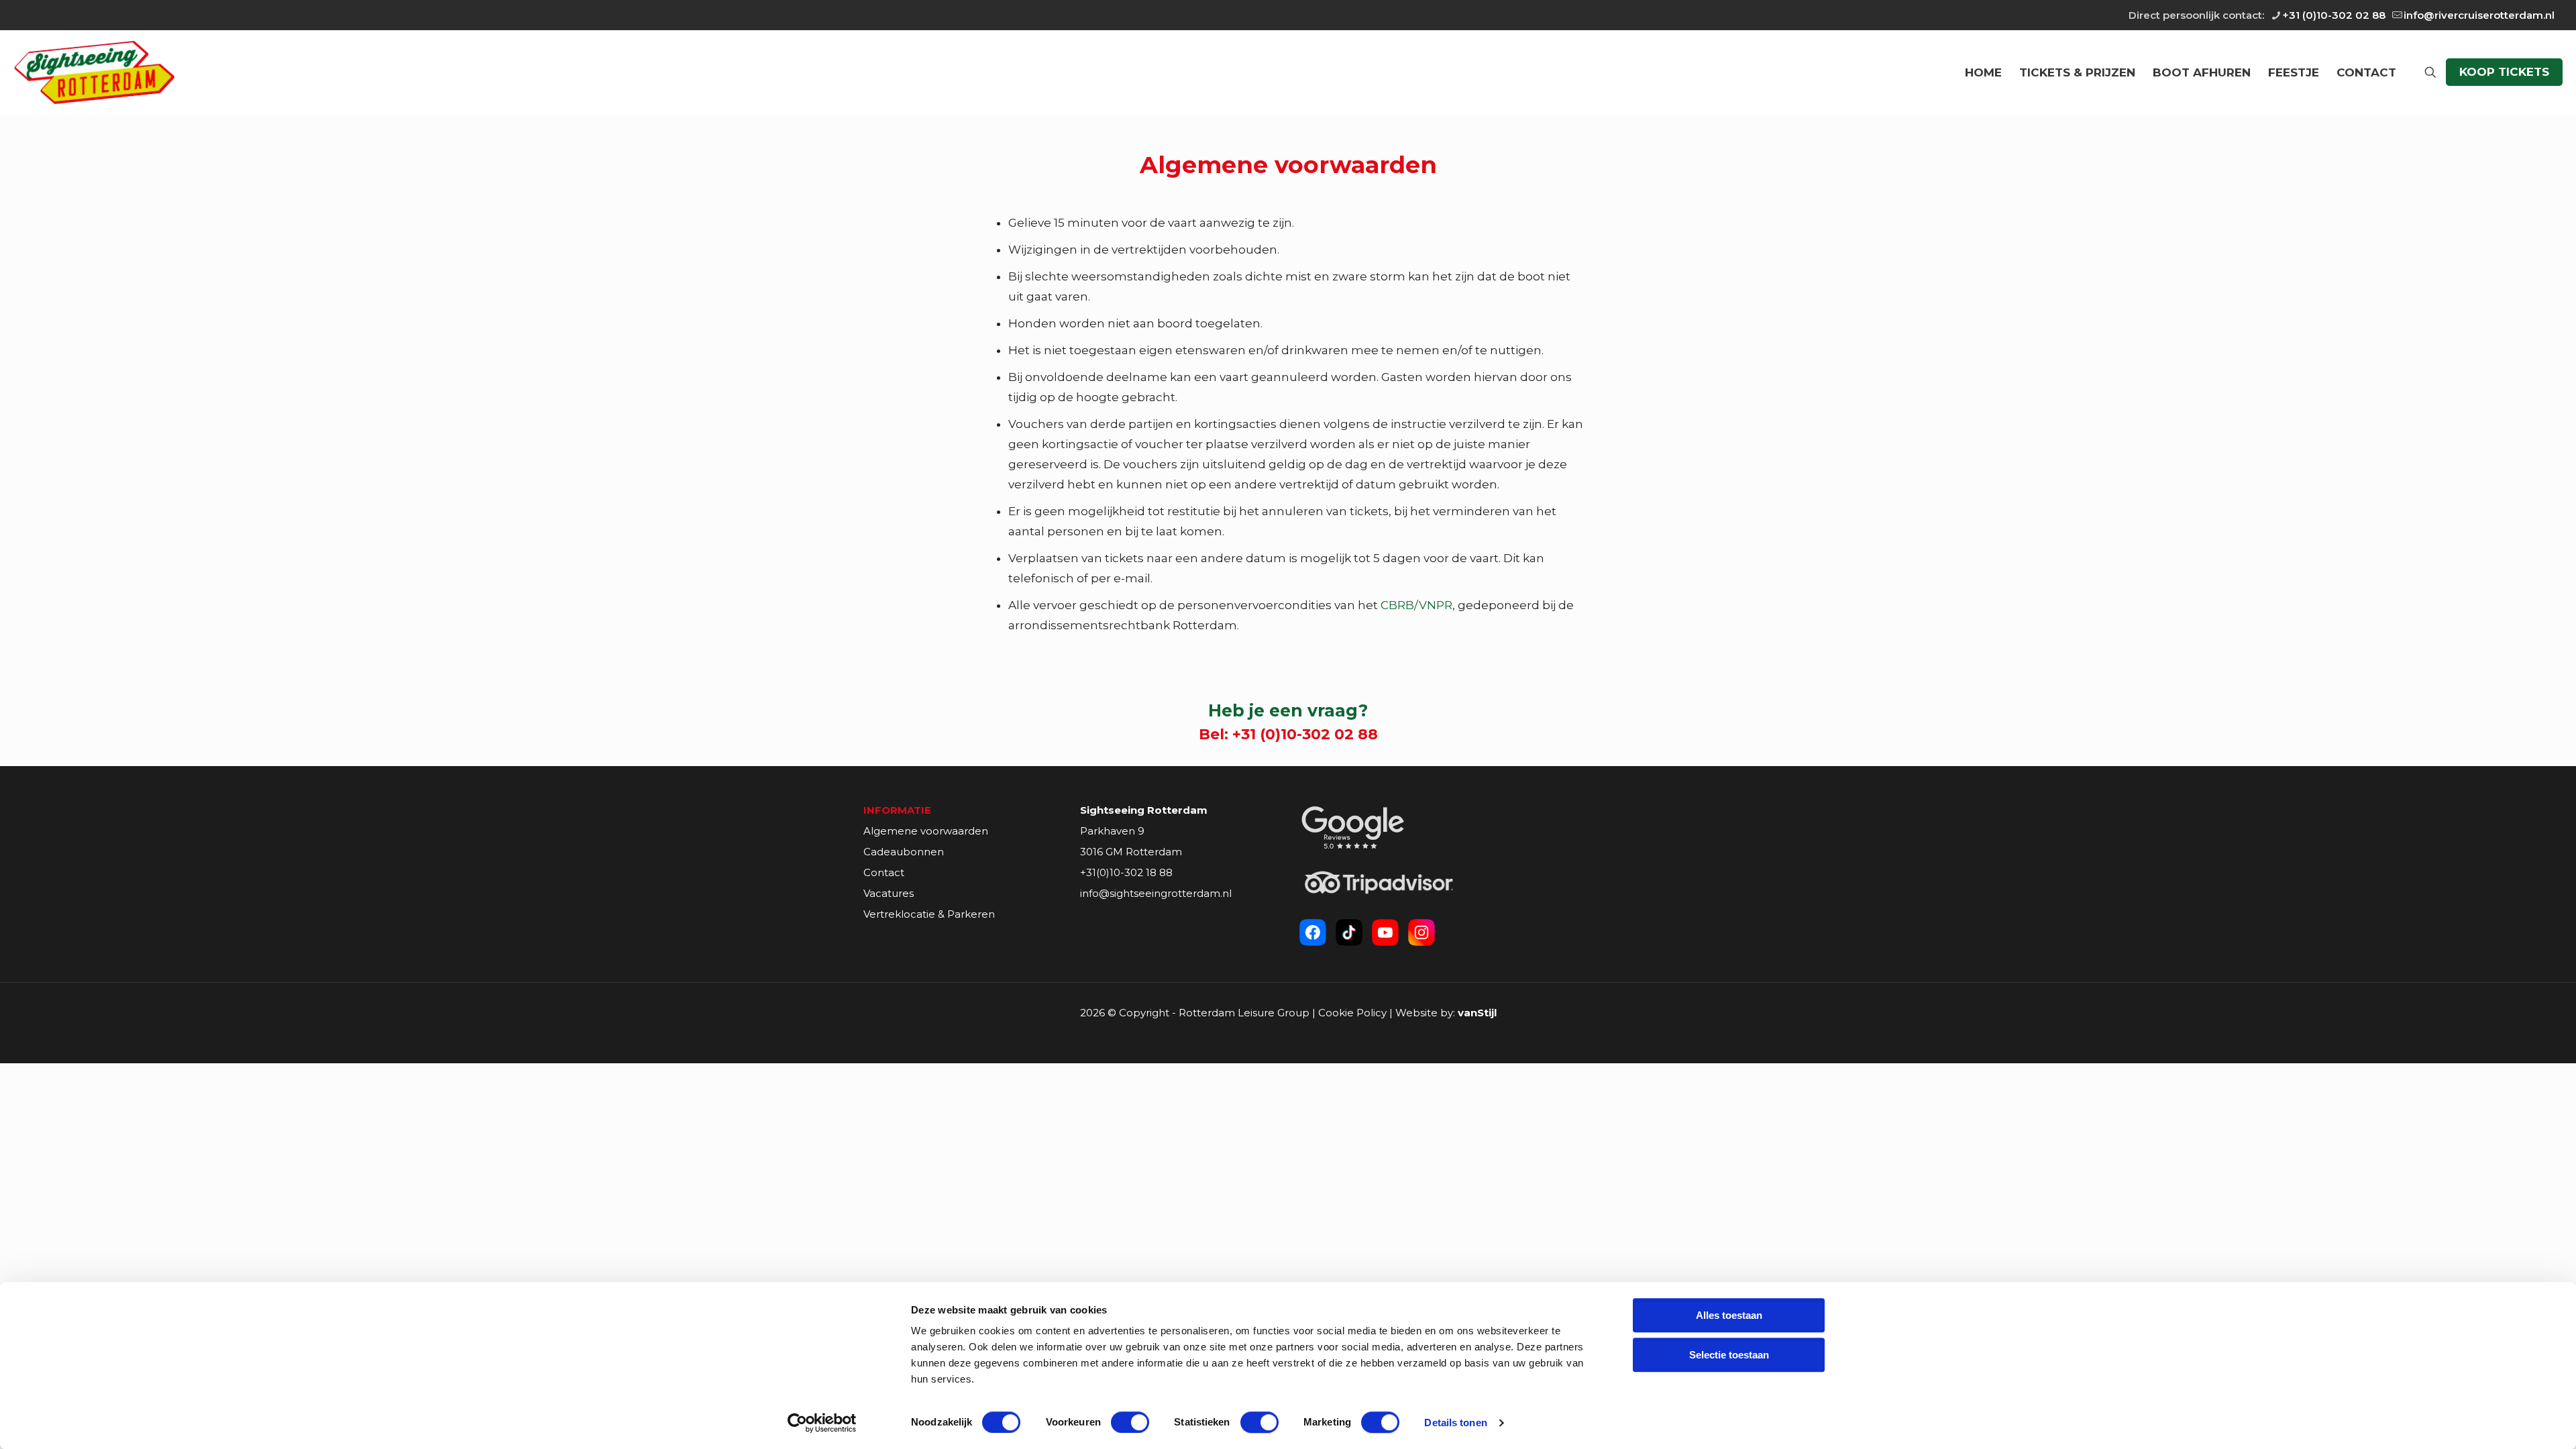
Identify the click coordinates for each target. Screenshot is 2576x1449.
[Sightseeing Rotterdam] (94, 72)
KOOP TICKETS (2504, 72)
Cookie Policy (1352, 1013)
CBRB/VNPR (1416, 605)
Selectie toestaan (1729, 1355)
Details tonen (1455, 1423)
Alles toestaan (1729, 1315)
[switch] (1130, 1422)
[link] (1353, 827)
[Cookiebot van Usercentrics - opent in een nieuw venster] (822, 1423)
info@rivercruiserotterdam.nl (2479, 15)
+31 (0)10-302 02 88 (2334, 15)
